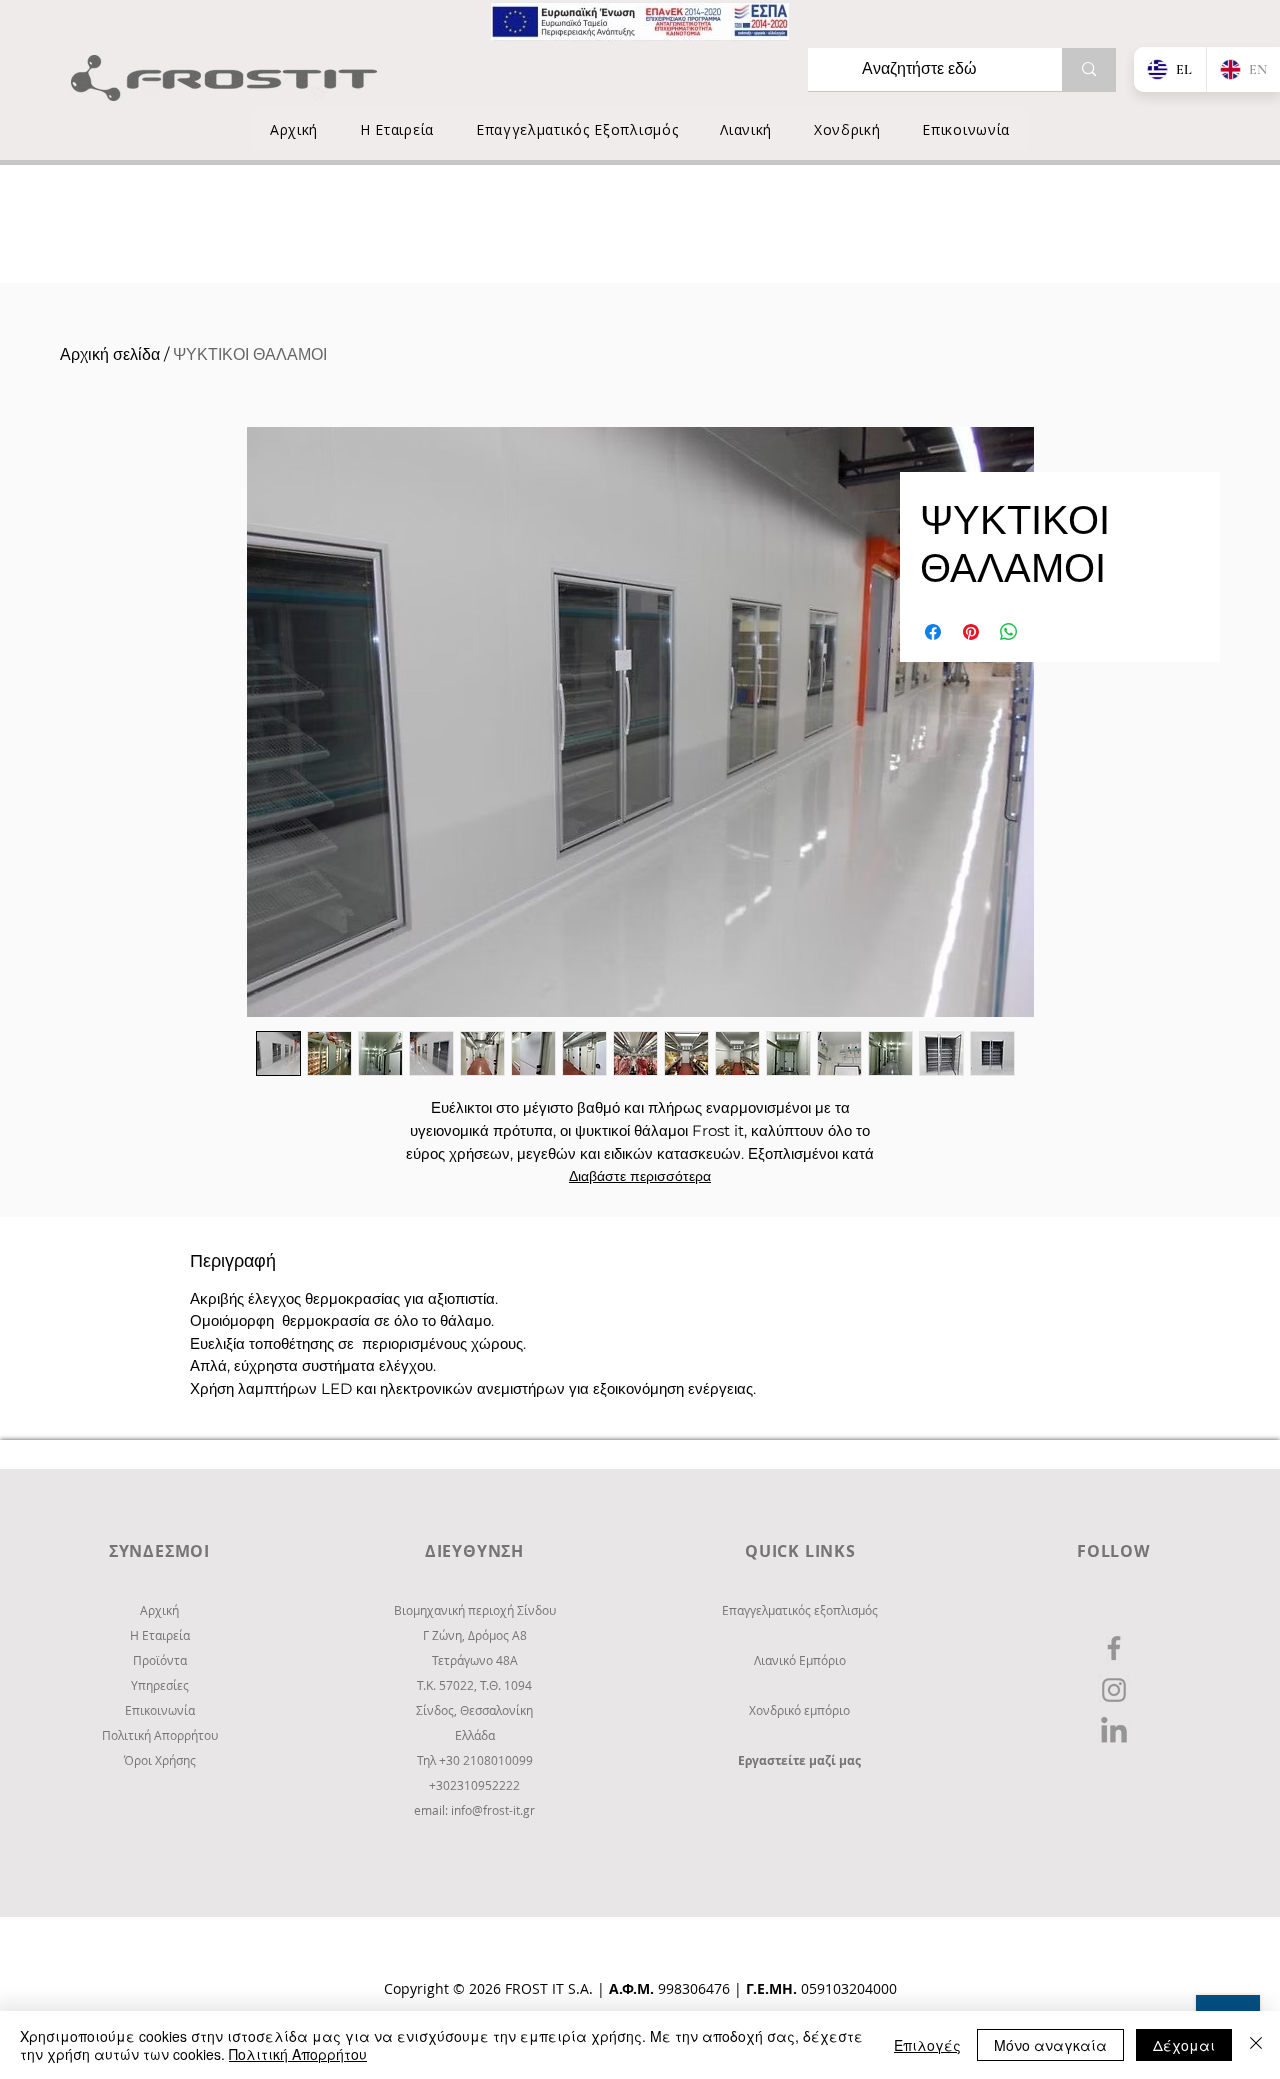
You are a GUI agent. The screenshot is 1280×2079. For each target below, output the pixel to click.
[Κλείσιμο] (1256, 2045)
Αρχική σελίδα (110, 354)
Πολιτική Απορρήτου (298, 2054)
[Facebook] (1114, 1648)
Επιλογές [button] (927, 2045)
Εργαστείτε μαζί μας (799, 1760)
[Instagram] (1114, 1690)
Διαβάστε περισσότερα (640, 1176)
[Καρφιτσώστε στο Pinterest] (971, 632)
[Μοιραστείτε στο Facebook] (933, 632)
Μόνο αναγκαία (1050, 2045)
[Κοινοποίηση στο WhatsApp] (1009, 632)
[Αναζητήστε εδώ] (1089, 69)
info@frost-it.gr (493, 1810)
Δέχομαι (1184, 2045)
